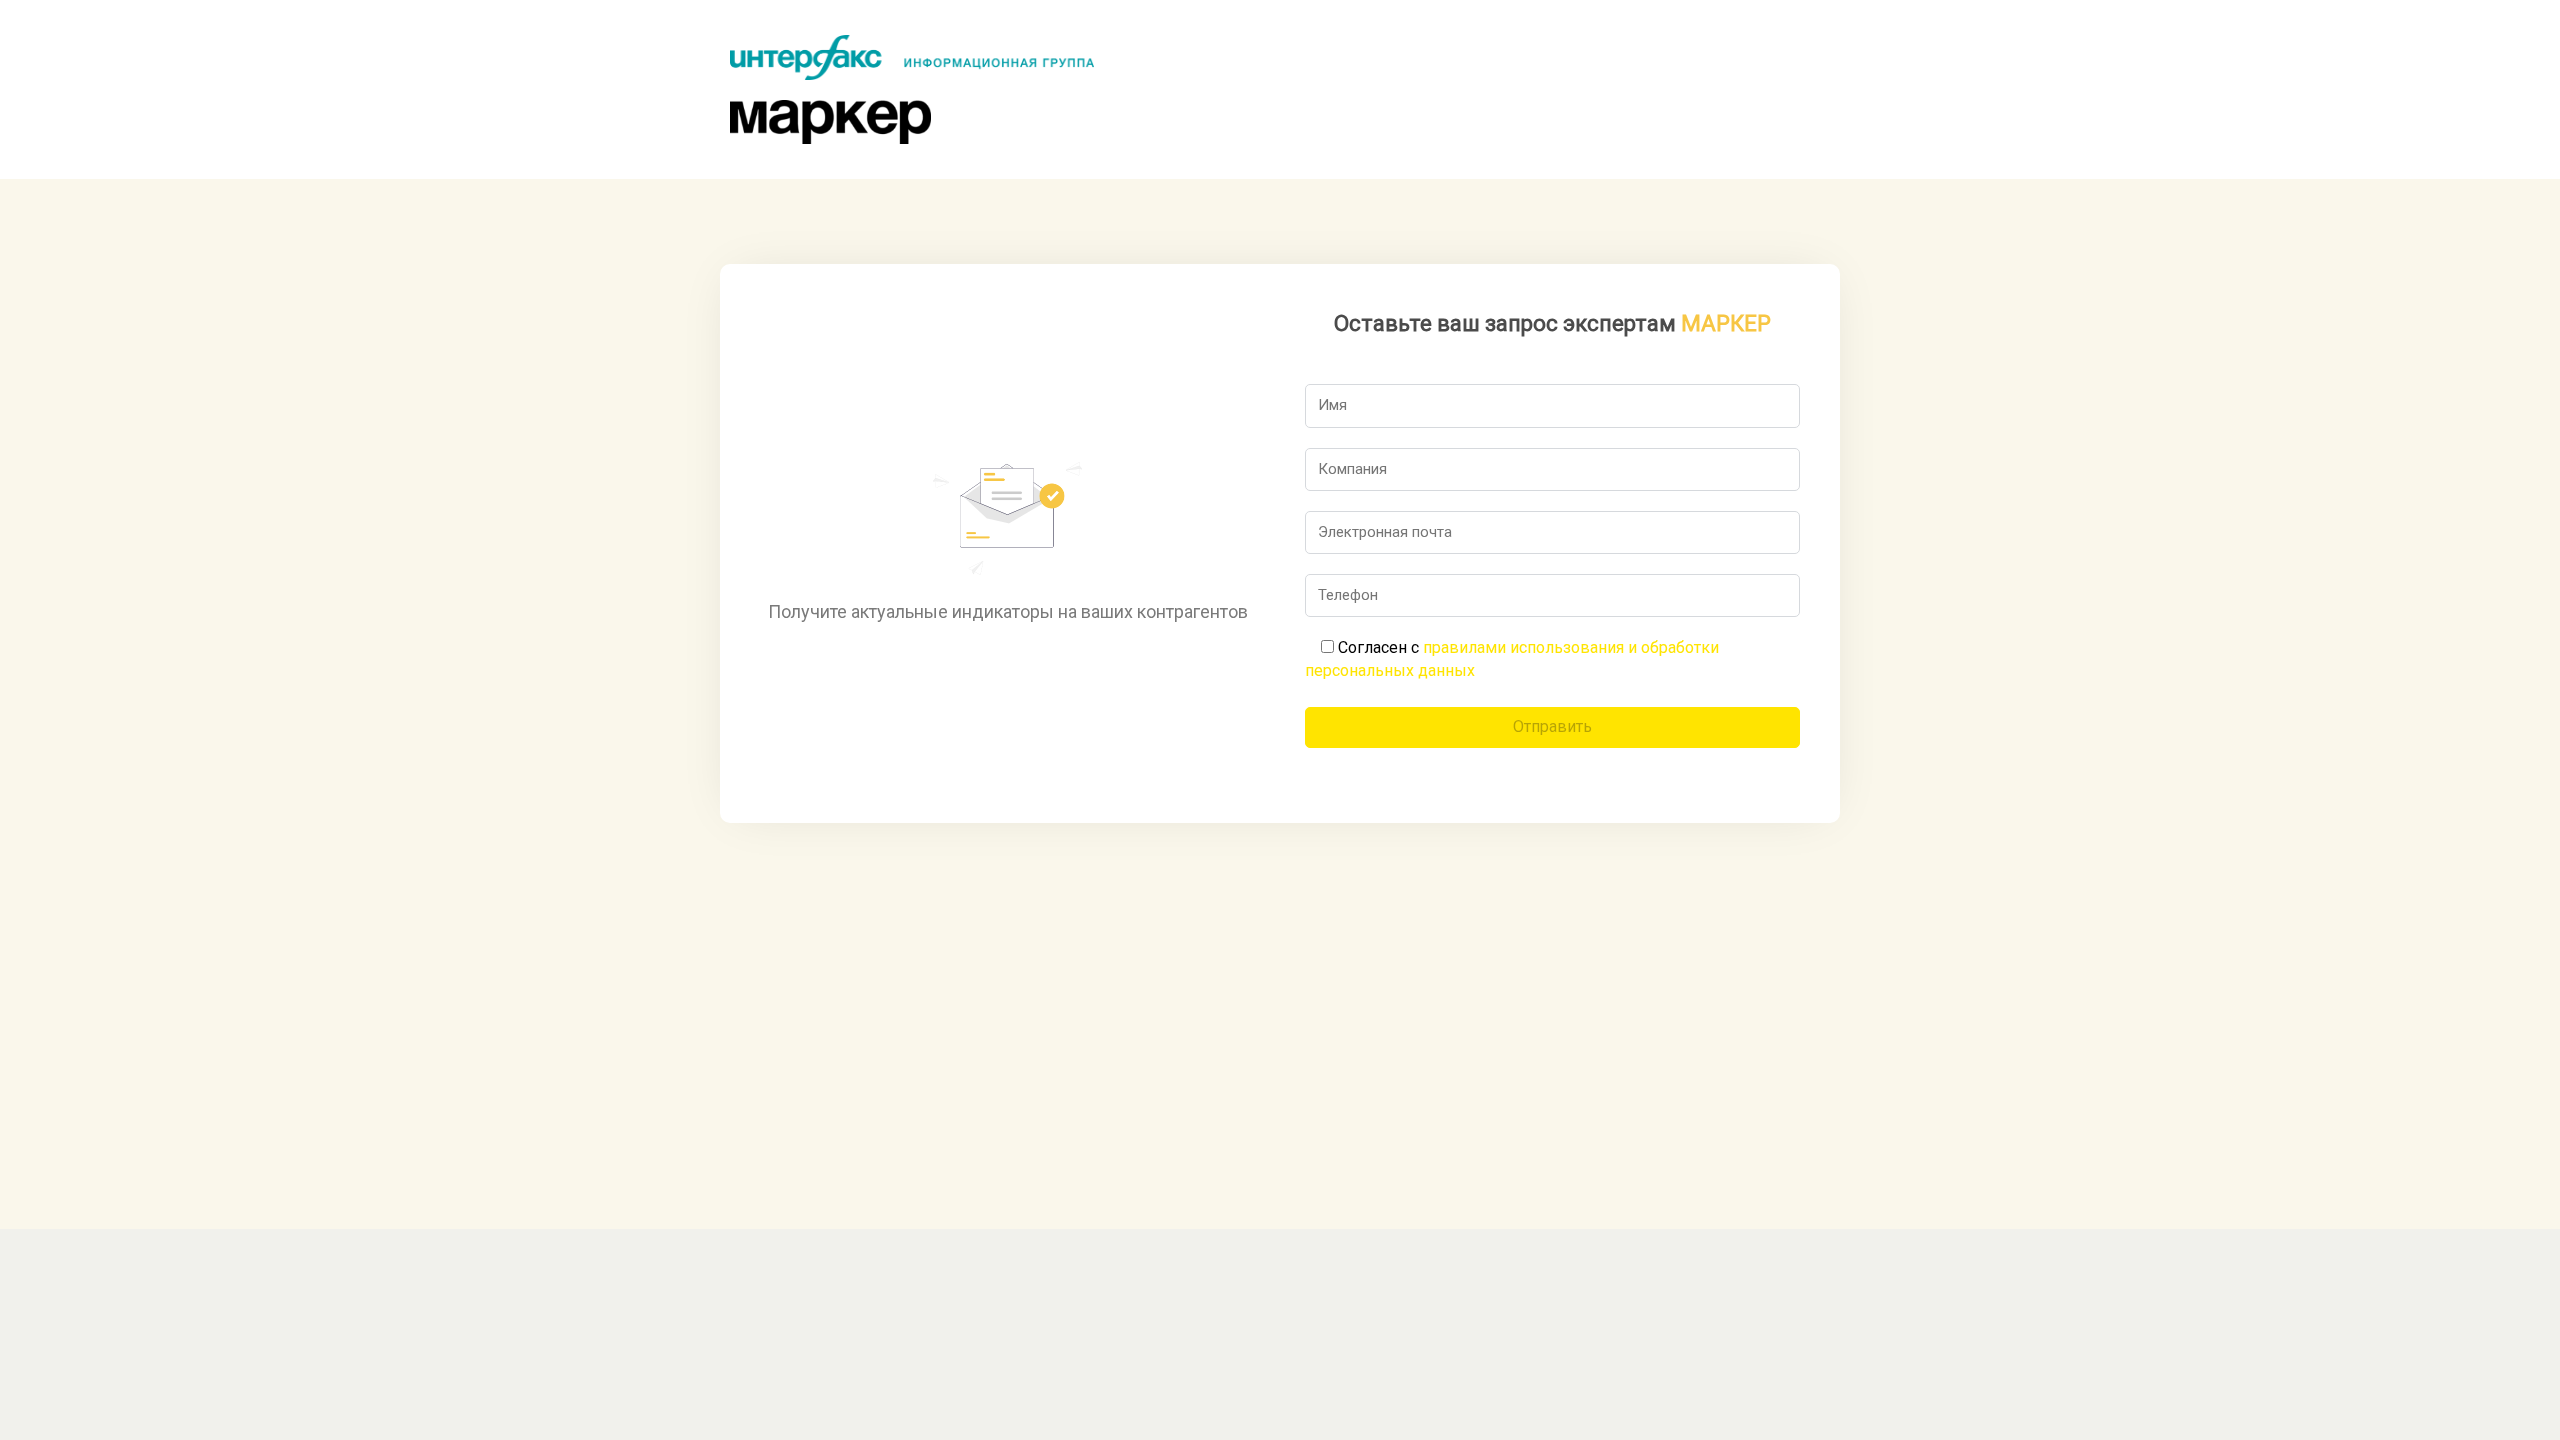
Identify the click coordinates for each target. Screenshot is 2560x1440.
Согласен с (1512, 658)
